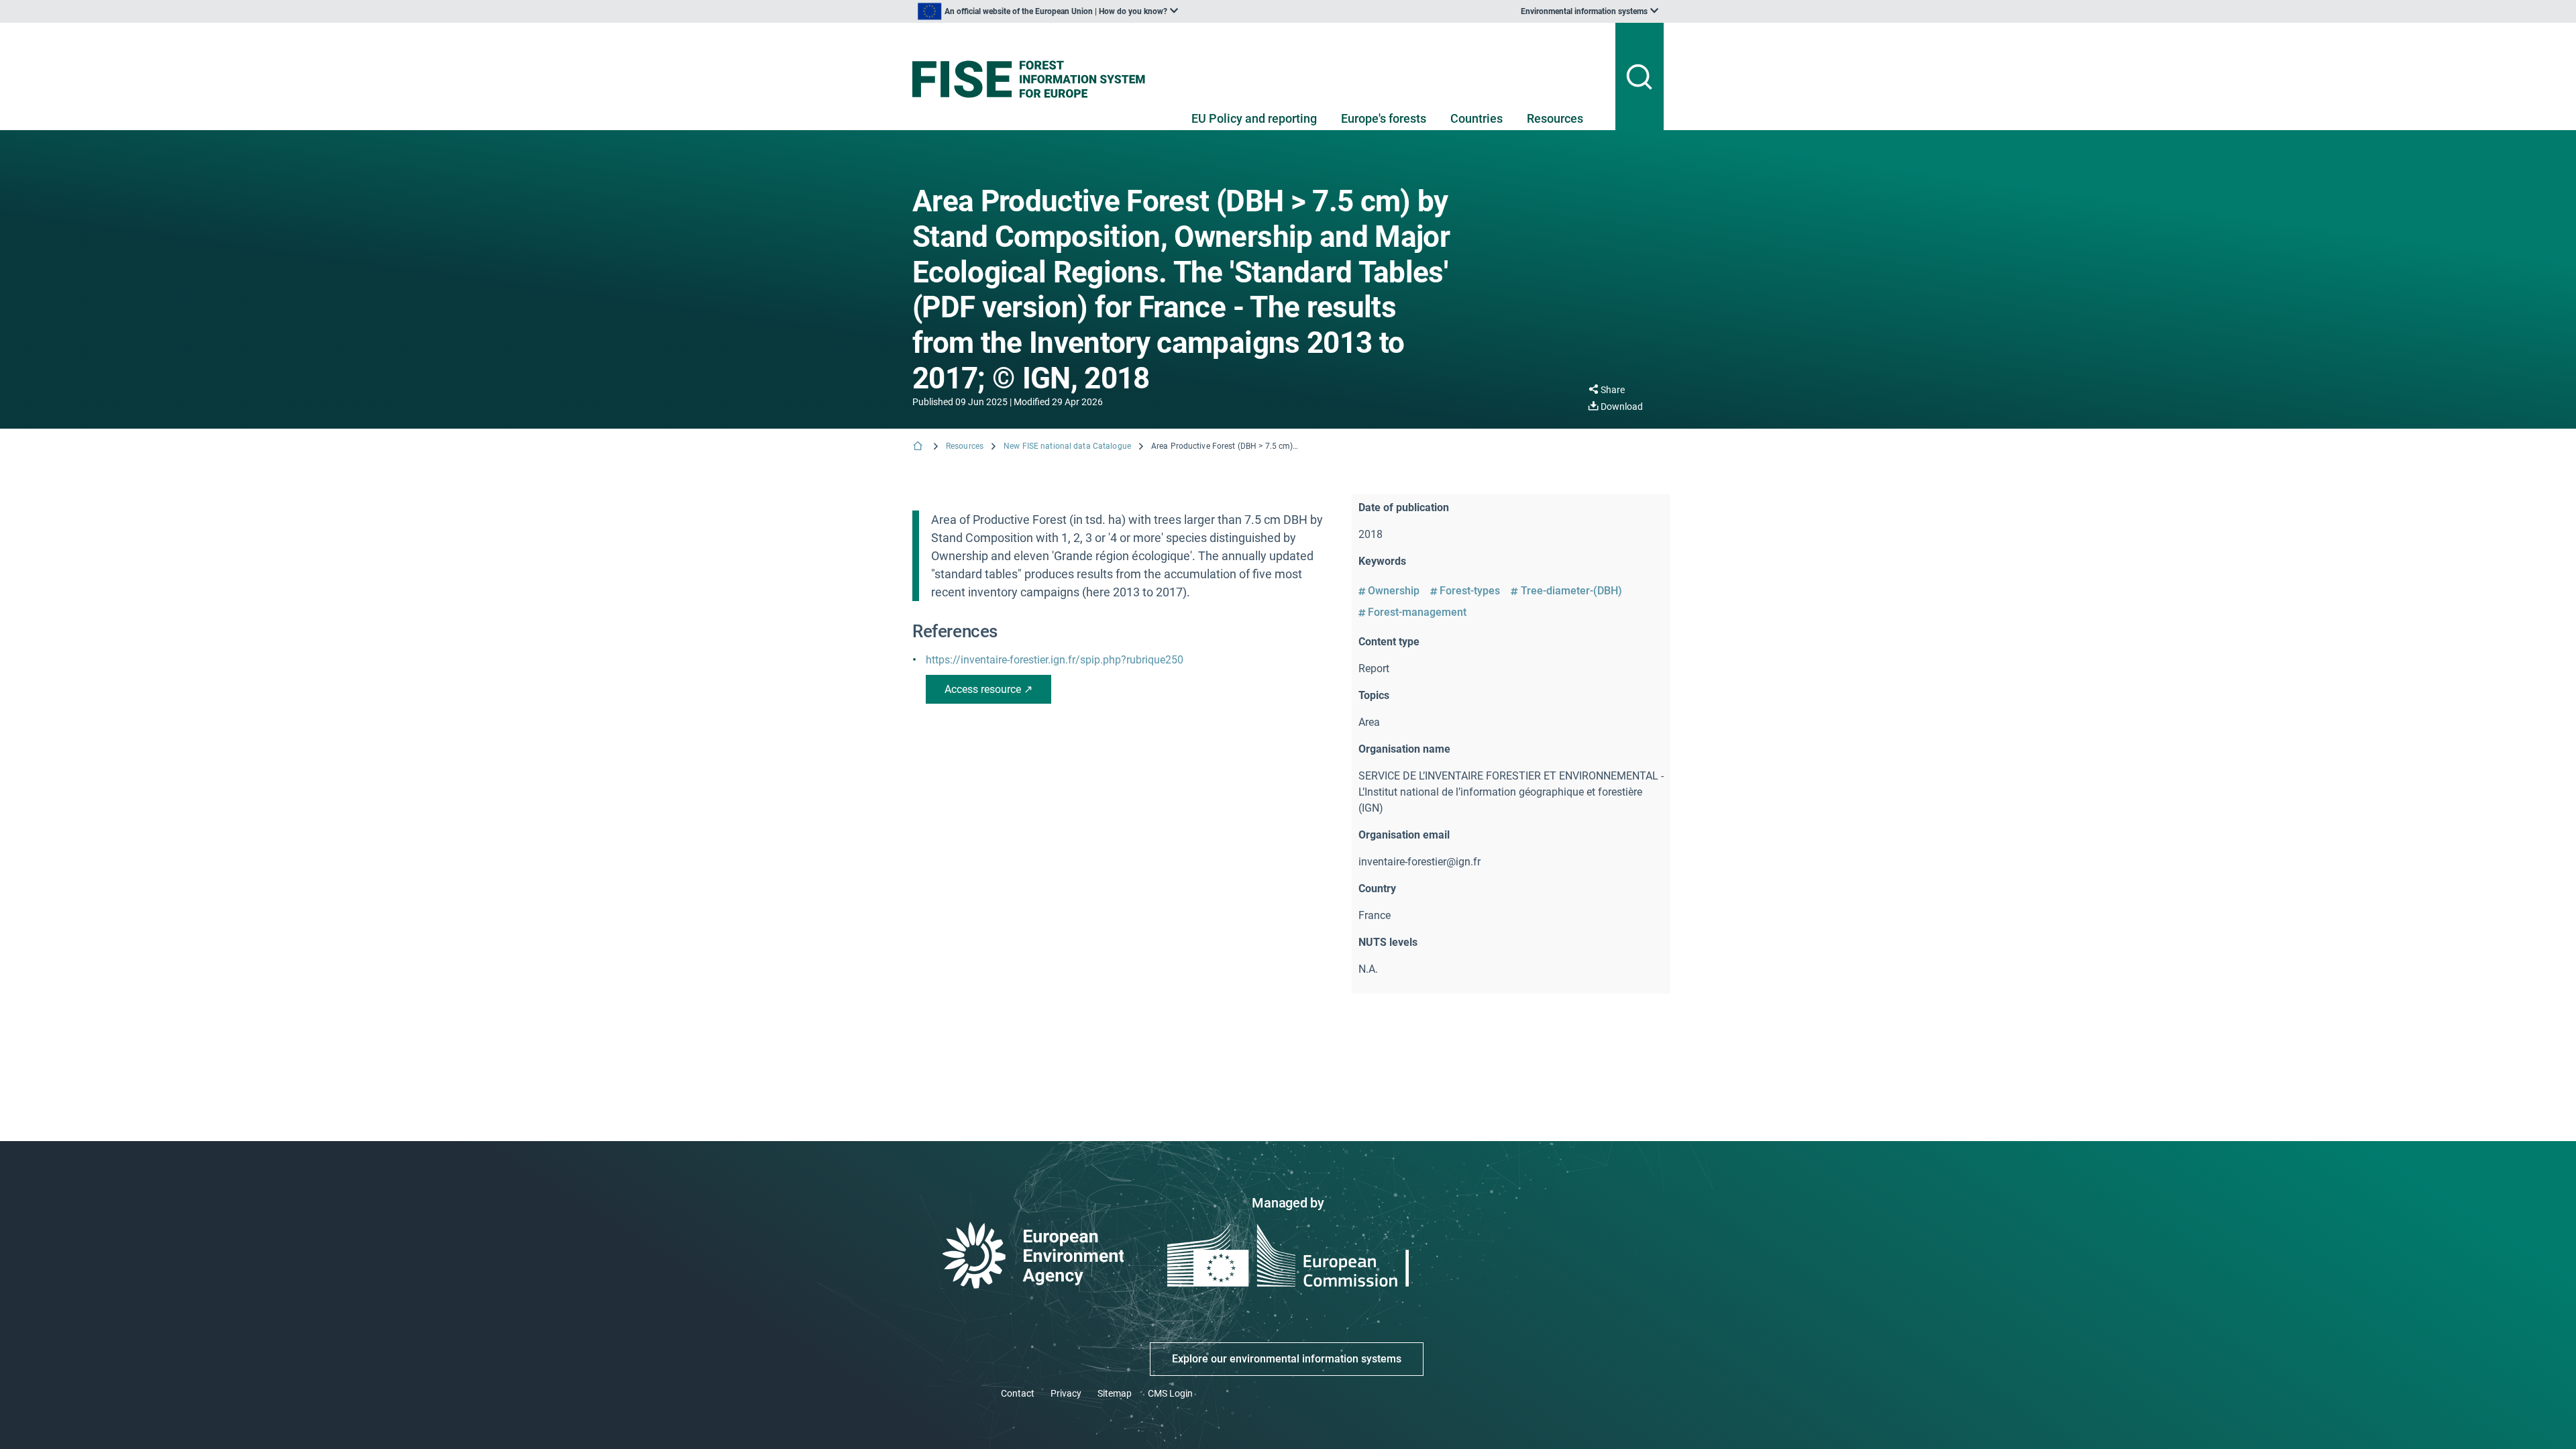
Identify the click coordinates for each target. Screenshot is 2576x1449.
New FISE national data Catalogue (1067, 446)
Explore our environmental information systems (1287, 1359)
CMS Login (1170, 1393)
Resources (1555, 118)
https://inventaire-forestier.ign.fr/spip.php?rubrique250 (1055, 660)
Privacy (1066, 1393)
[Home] (919, 447)
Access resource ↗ (988, 689)
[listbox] (1048, 11)
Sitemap (1115, 1393)
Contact (1018, 1393)
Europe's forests (1384, 118)
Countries (1477, 118)
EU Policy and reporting (1254, 118)
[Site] (1034, 79)
